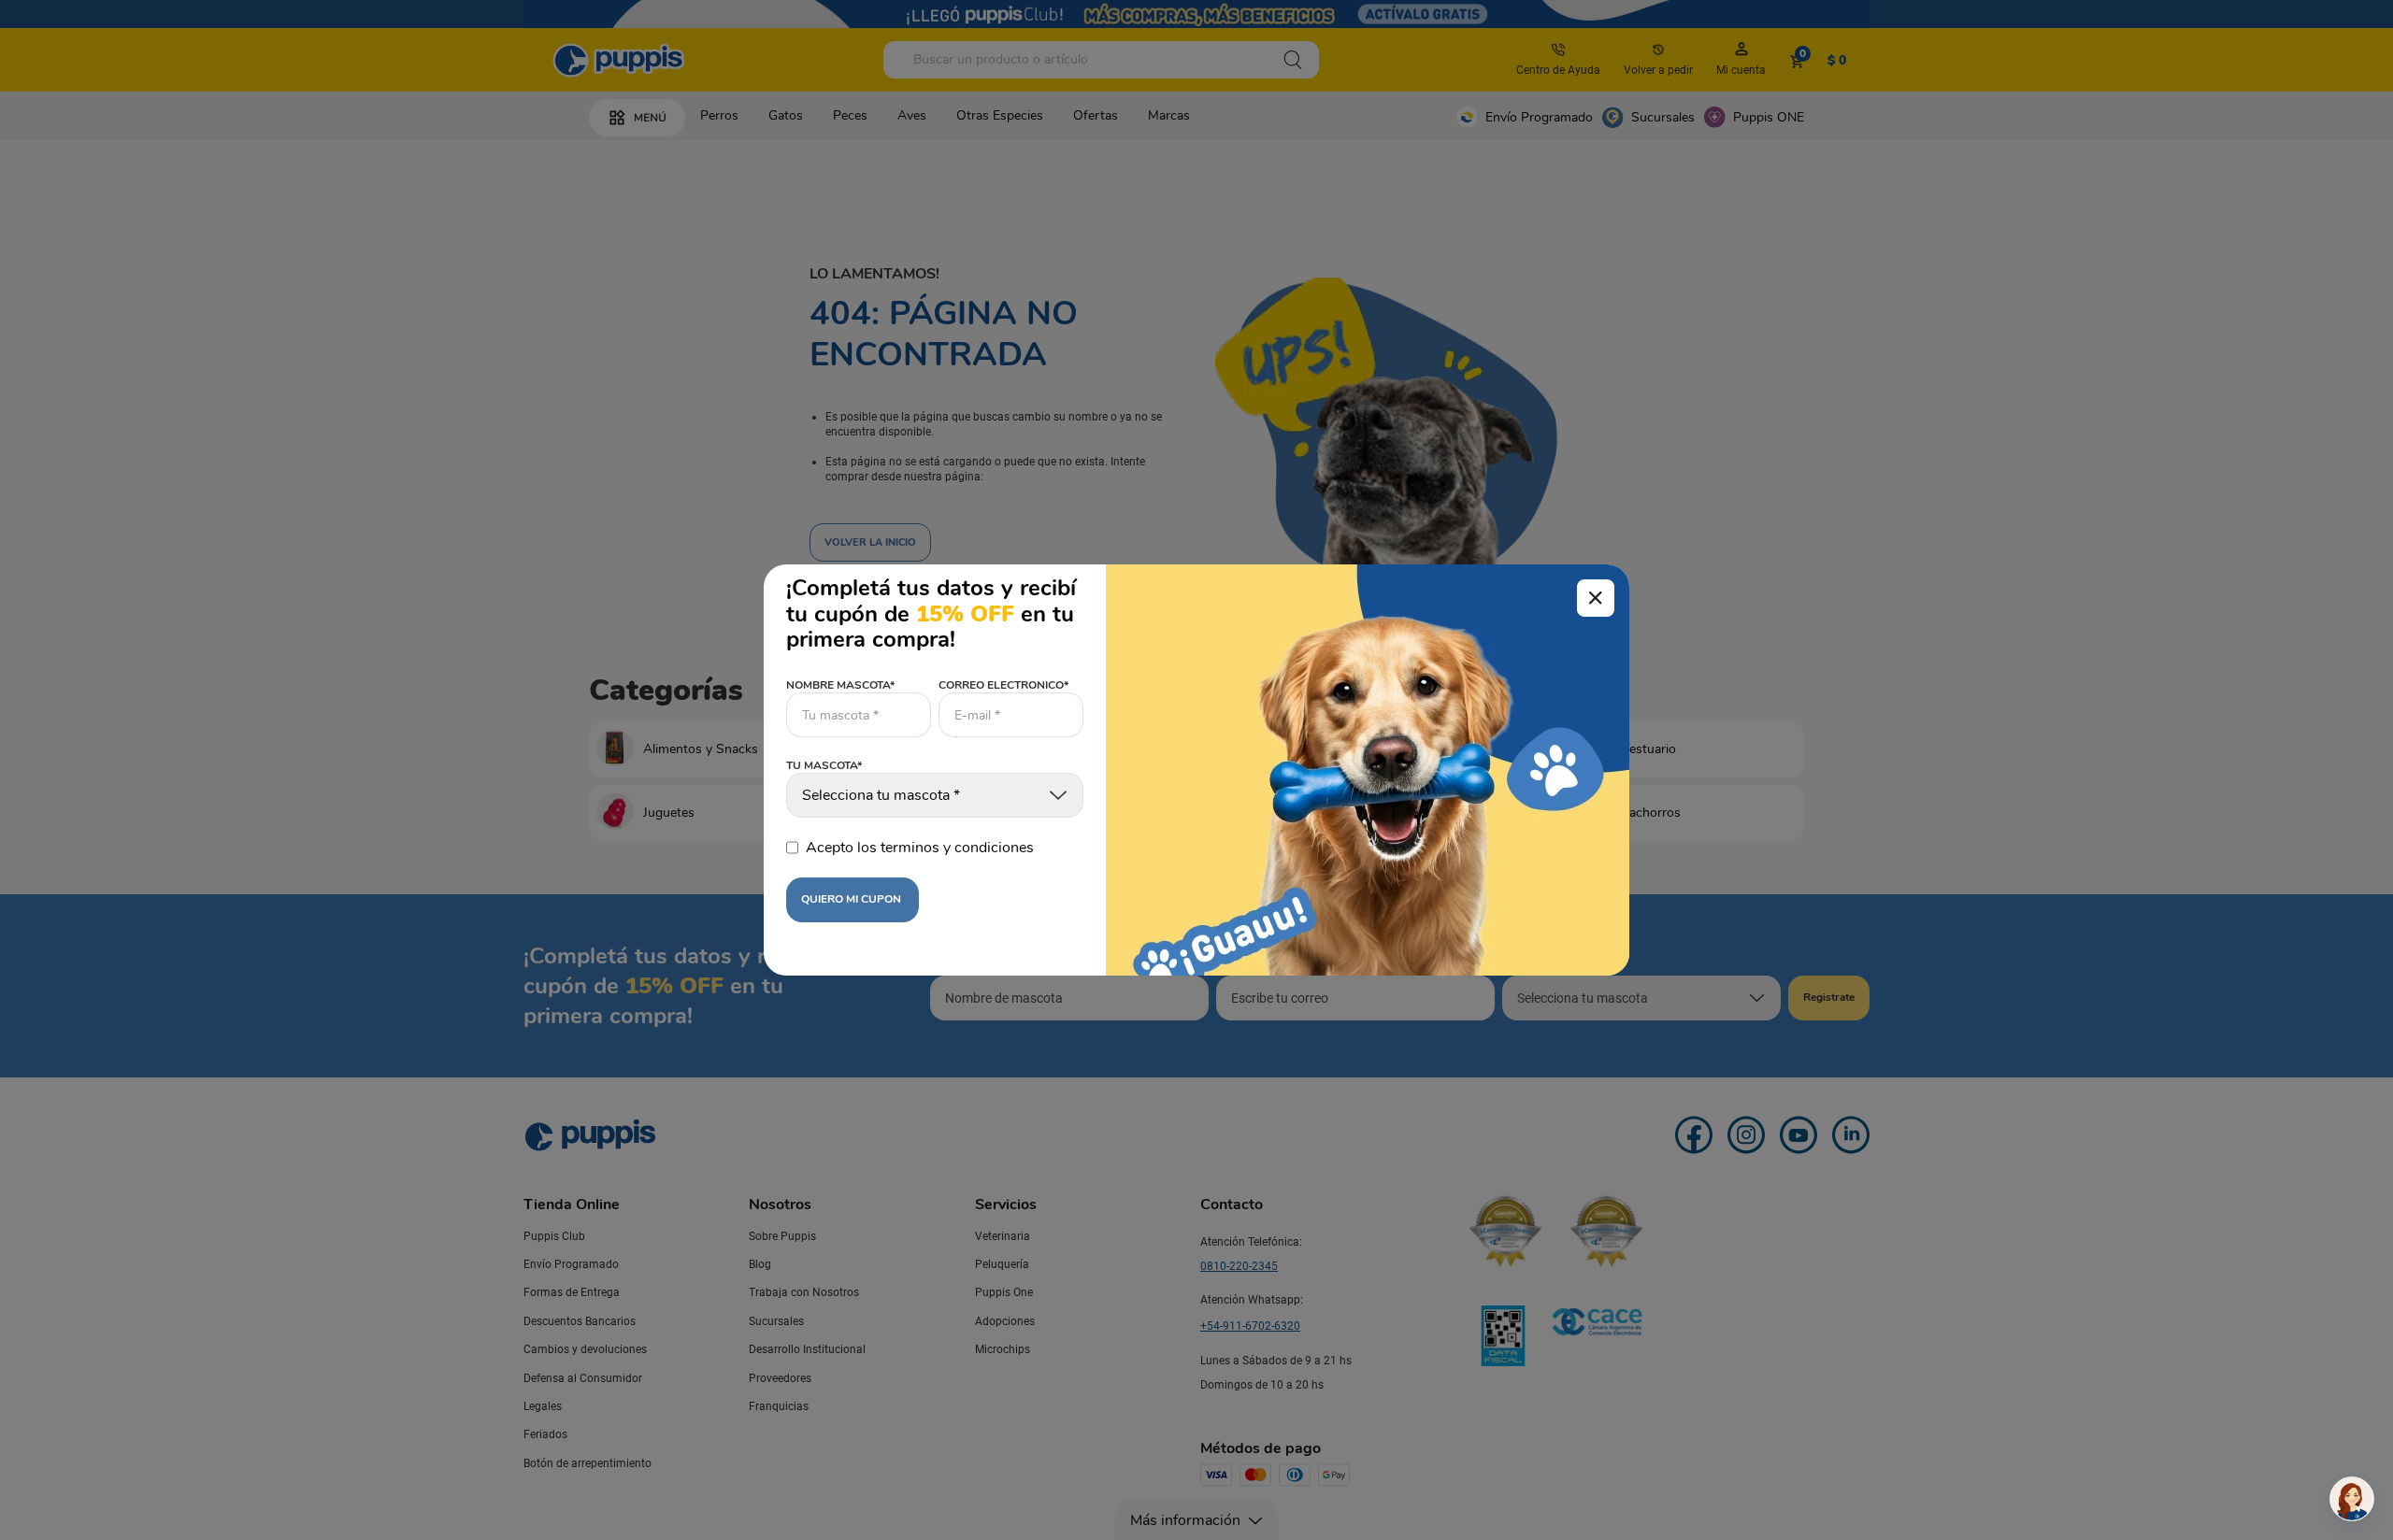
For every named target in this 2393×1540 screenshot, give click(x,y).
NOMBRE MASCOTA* (840, 685)
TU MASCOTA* (824, 766)
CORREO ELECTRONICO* (1003, 685)
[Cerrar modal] (1596, 598)
